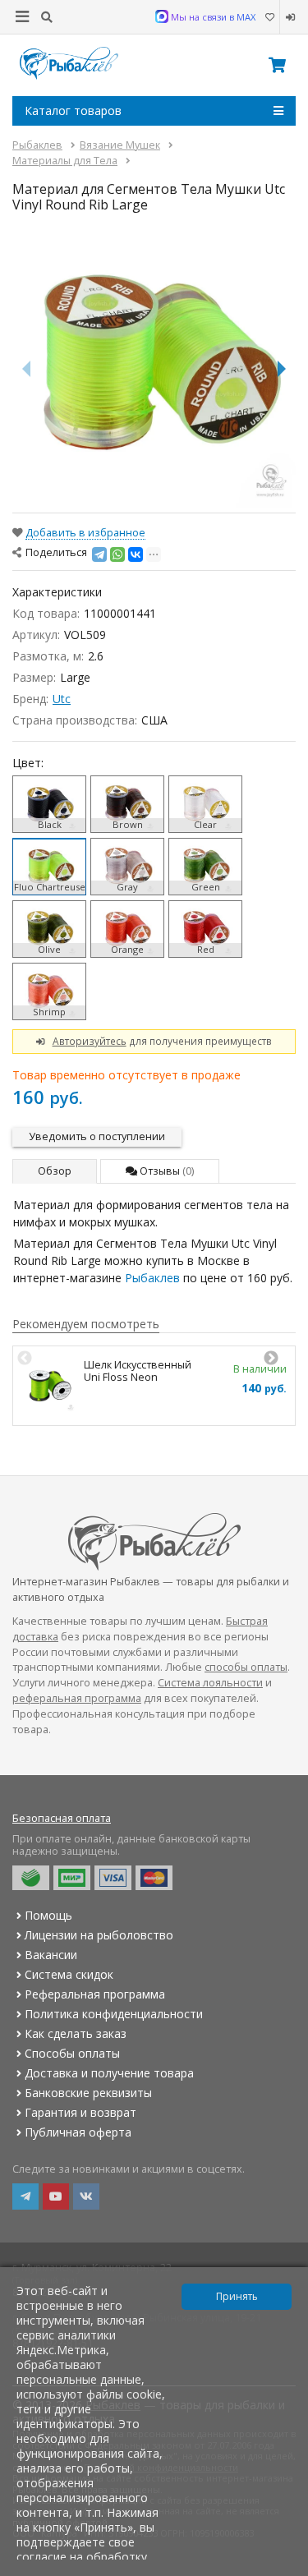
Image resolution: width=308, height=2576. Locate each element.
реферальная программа (77, 1698)
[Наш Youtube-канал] (56, 2196)
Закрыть (285, 2569)
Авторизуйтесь (90, 1041)
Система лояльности (210, 1683)
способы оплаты (246, 1667)
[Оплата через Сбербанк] (31, 1878)
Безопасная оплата (62, 1818)
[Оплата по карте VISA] (113, 1878)
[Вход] (288, 17)
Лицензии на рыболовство (99, 1935)
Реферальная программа (95, 1994)
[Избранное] (269, 17)
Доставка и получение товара (109, 2073)
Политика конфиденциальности (114, 2014)
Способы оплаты (72, 2053)
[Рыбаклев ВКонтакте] (86, 2196)
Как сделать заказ (76, 2033)
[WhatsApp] (117, 554)
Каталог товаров (73, 110)
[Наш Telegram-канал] (25, 2196)
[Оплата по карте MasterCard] (154, 1878)
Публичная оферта (78, 2132)
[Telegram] (99, 554)
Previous (25, 1359)
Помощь (48, 1915)
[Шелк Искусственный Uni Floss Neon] (48, 1386)
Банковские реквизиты (88, 2093)
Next (271, 1359)
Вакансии (51, 1955)
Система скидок (69, 1974)
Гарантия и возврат (80, 2112)
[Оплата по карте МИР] (72, 1878)
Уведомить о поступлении (97, 1136)
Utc (62, 699)
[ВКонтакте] (136, 554)
